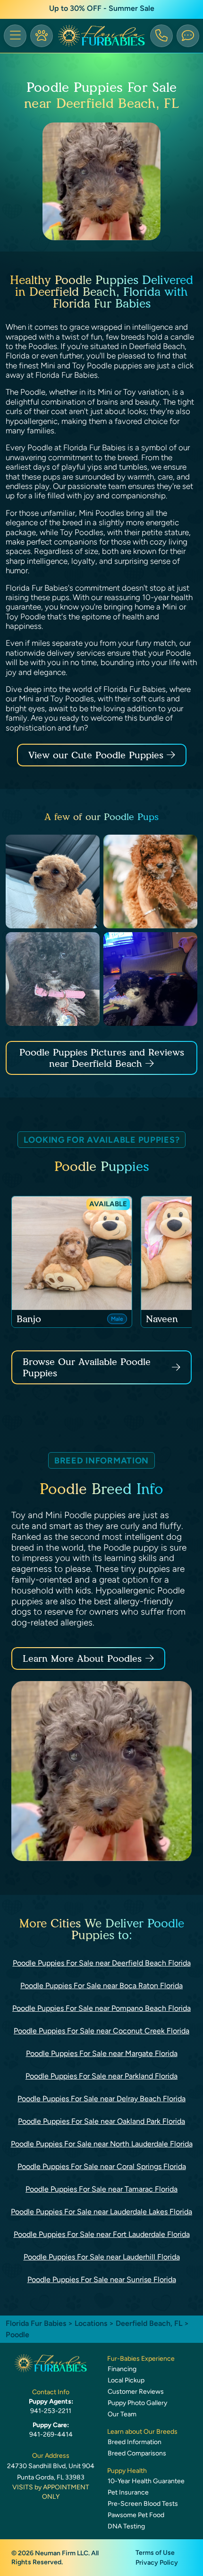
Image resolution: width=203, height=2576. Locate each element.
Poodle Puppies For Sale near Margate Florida (102, 2053)
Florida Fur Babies (36, 2323)
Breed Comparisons (137, 2453)
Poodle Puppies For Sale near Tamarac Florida (101, 2189)
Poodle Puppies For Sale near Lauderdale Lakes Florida (101, 2212)
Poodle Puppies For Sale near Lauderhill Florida (102, 2257)
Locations (91, 2323)
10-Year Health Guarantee (146, 2481)
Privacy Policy (157, 2563)
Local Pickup (126, 2380)
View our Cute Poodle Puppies (97, 755)
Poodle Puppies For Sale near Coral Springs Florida (102, 2166)
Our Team (122, 2414)
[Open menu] (15, 36)
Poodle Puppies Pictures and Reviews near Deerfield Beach (102, 1058)
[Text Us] (188, 36)
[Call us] (161, 36)
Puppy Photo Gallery (137, 2403)
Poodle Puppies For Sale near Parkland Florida (101, 2076)
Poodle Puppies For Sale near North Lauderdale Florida (102, 2144)
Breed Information (135, 2442)
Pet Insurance (128, 2492)
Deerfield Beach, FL (150, 2323)
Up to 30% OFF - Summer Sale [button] (102, 8)
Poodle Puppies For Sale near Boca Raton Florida (101, 1986)
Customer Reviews (136, 2392)
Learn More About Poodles (82, 1658)
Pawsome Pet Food (136, 2515)
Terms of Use (155, 2553)
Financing (122, 2369)
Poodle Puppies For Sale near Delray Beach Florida (101, 2099)
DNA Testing (126, 2526)
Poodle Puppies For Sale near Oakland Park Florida (101, 2121)
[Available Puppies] (42, 36)
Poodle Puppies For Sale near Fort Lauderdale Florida (102, 2234)
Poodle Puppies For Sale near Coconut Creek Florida (101, 2031)
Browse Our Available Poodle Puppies (87, 1367)
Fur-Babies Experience (141, 2359)
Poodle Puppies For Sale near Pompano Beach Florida (101, 2008)
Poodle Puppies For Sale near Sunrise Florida (102, 2279)
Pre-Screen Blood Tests (143, 2504)
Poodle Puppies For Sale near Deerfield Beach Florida (102, 1963)
